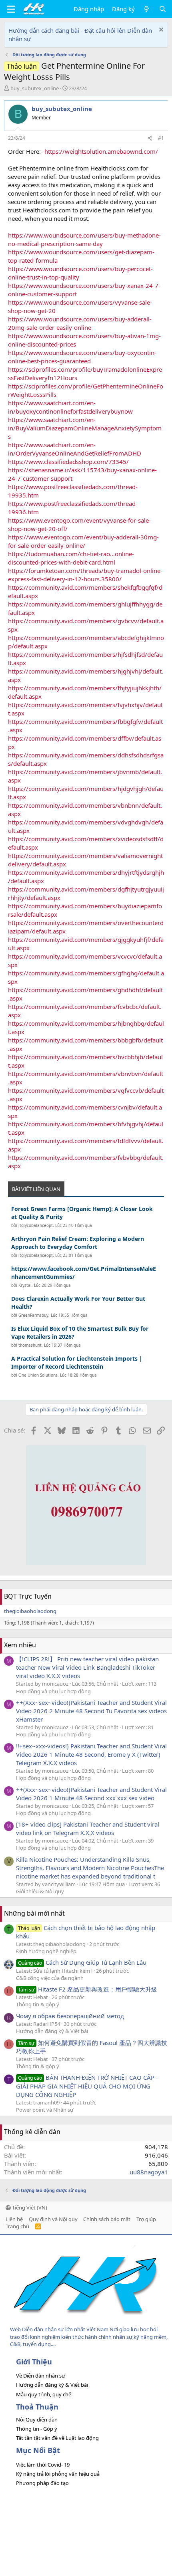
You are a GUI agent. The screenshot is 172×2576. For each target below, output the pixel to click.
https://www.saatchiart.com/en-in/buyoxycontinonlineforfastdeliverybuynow (70, 407)
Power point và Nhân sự (45, 2110)
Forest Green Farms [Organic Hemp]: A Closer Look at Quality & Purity (82, 1213)
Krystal (25, 1285)
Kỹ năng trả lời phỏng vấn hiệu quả (58, 2474)
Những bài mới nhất (34, 1913)
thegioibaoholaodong (30, 1611)
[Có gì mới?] (147, 9)
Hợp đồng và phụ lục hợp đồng (53, 1691)
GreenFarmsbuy (33, 1315)
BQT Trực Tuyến (28, 1596)
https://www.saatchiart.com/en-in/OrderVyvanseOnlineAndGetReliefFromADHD (75, 449)
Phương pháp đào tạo (42, 2483)
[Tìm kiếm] (163, 9)
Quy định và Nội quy (53, 2219)
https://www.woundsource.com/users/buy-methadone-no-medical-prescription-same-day (84, 239)
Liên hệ (14, 2219)
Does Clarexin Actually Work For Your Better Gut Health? (78, 1303)
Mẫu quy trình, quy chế (44, 2394)
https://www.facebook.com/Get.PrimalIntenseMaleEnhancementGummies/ (84, 1273)
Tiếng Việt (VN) (29, 2207)
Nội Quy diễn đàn (37, 2419)
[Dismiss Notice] (160, 31)
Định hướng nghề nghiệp (46, 1951)
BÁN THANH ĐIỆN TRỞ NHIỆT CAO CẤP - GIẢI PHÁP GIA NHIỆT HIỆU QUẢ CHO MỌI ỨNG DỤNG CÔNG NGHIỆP (87, 2086)
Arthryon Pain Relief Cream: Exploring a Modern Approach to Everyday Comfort (78, 1243)
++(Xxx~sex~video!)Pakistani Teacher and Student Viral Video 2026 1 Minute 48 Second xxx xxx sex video (91, 1794)
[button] (11, 9)
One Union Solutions (38, 1375)
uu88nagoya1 (149, 2172)
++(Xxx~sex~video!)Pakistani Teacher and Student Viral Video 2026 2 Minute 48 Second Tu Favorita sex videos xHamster (91, 1711)
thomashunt (30, 1345)
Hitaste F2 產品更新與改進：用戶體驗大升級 (88, 1989)
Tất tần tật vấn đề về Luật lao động (57, 2438)
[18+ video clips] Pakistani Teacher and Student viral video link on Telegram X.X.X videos (88, 1828)
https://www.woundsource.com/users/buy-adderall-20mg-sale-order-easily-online (80, 323)
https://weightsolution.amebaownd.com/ (101, 151)
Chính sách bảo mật (107, 2219)
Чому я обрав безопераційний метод (70, 2016)
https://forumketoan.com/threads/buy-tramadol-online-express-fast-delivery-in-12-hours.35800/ (85, 575)
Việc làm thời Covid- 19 (43, 2465)
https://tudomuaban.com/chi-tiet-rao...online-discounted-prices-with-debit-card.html (71, 558)
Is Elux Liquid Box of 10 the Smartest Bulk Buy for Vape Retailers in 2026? (80, 1333)
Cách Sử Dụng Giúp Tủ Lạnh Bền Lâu (82, 1962)
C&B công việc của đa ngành (50, 1978)
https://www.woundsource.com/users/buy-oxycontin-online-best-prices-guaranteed (82, 357)
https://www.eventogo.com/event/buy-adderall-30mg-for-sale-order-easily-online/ (83, 541)
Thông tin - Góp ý (37, 2429)
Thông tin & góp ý (38, 2004)
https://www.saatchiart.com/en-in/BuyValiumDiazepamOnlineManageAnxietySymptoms (85, 428)
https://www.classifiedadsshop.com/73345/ (68, 462)
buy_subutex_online (35, 88)
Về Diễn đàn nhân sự (41, 2376)
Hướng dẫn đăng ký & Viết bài (52, 2031)
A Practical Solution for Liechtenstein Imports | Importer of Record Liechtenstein (77, 1362)
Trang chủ (17, 2226)
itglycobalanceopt (36, 1225)
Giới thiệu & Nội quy (40, 1891)
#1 (161, 138)
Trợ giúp (146, 2219)
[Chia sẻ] (150, 138)
